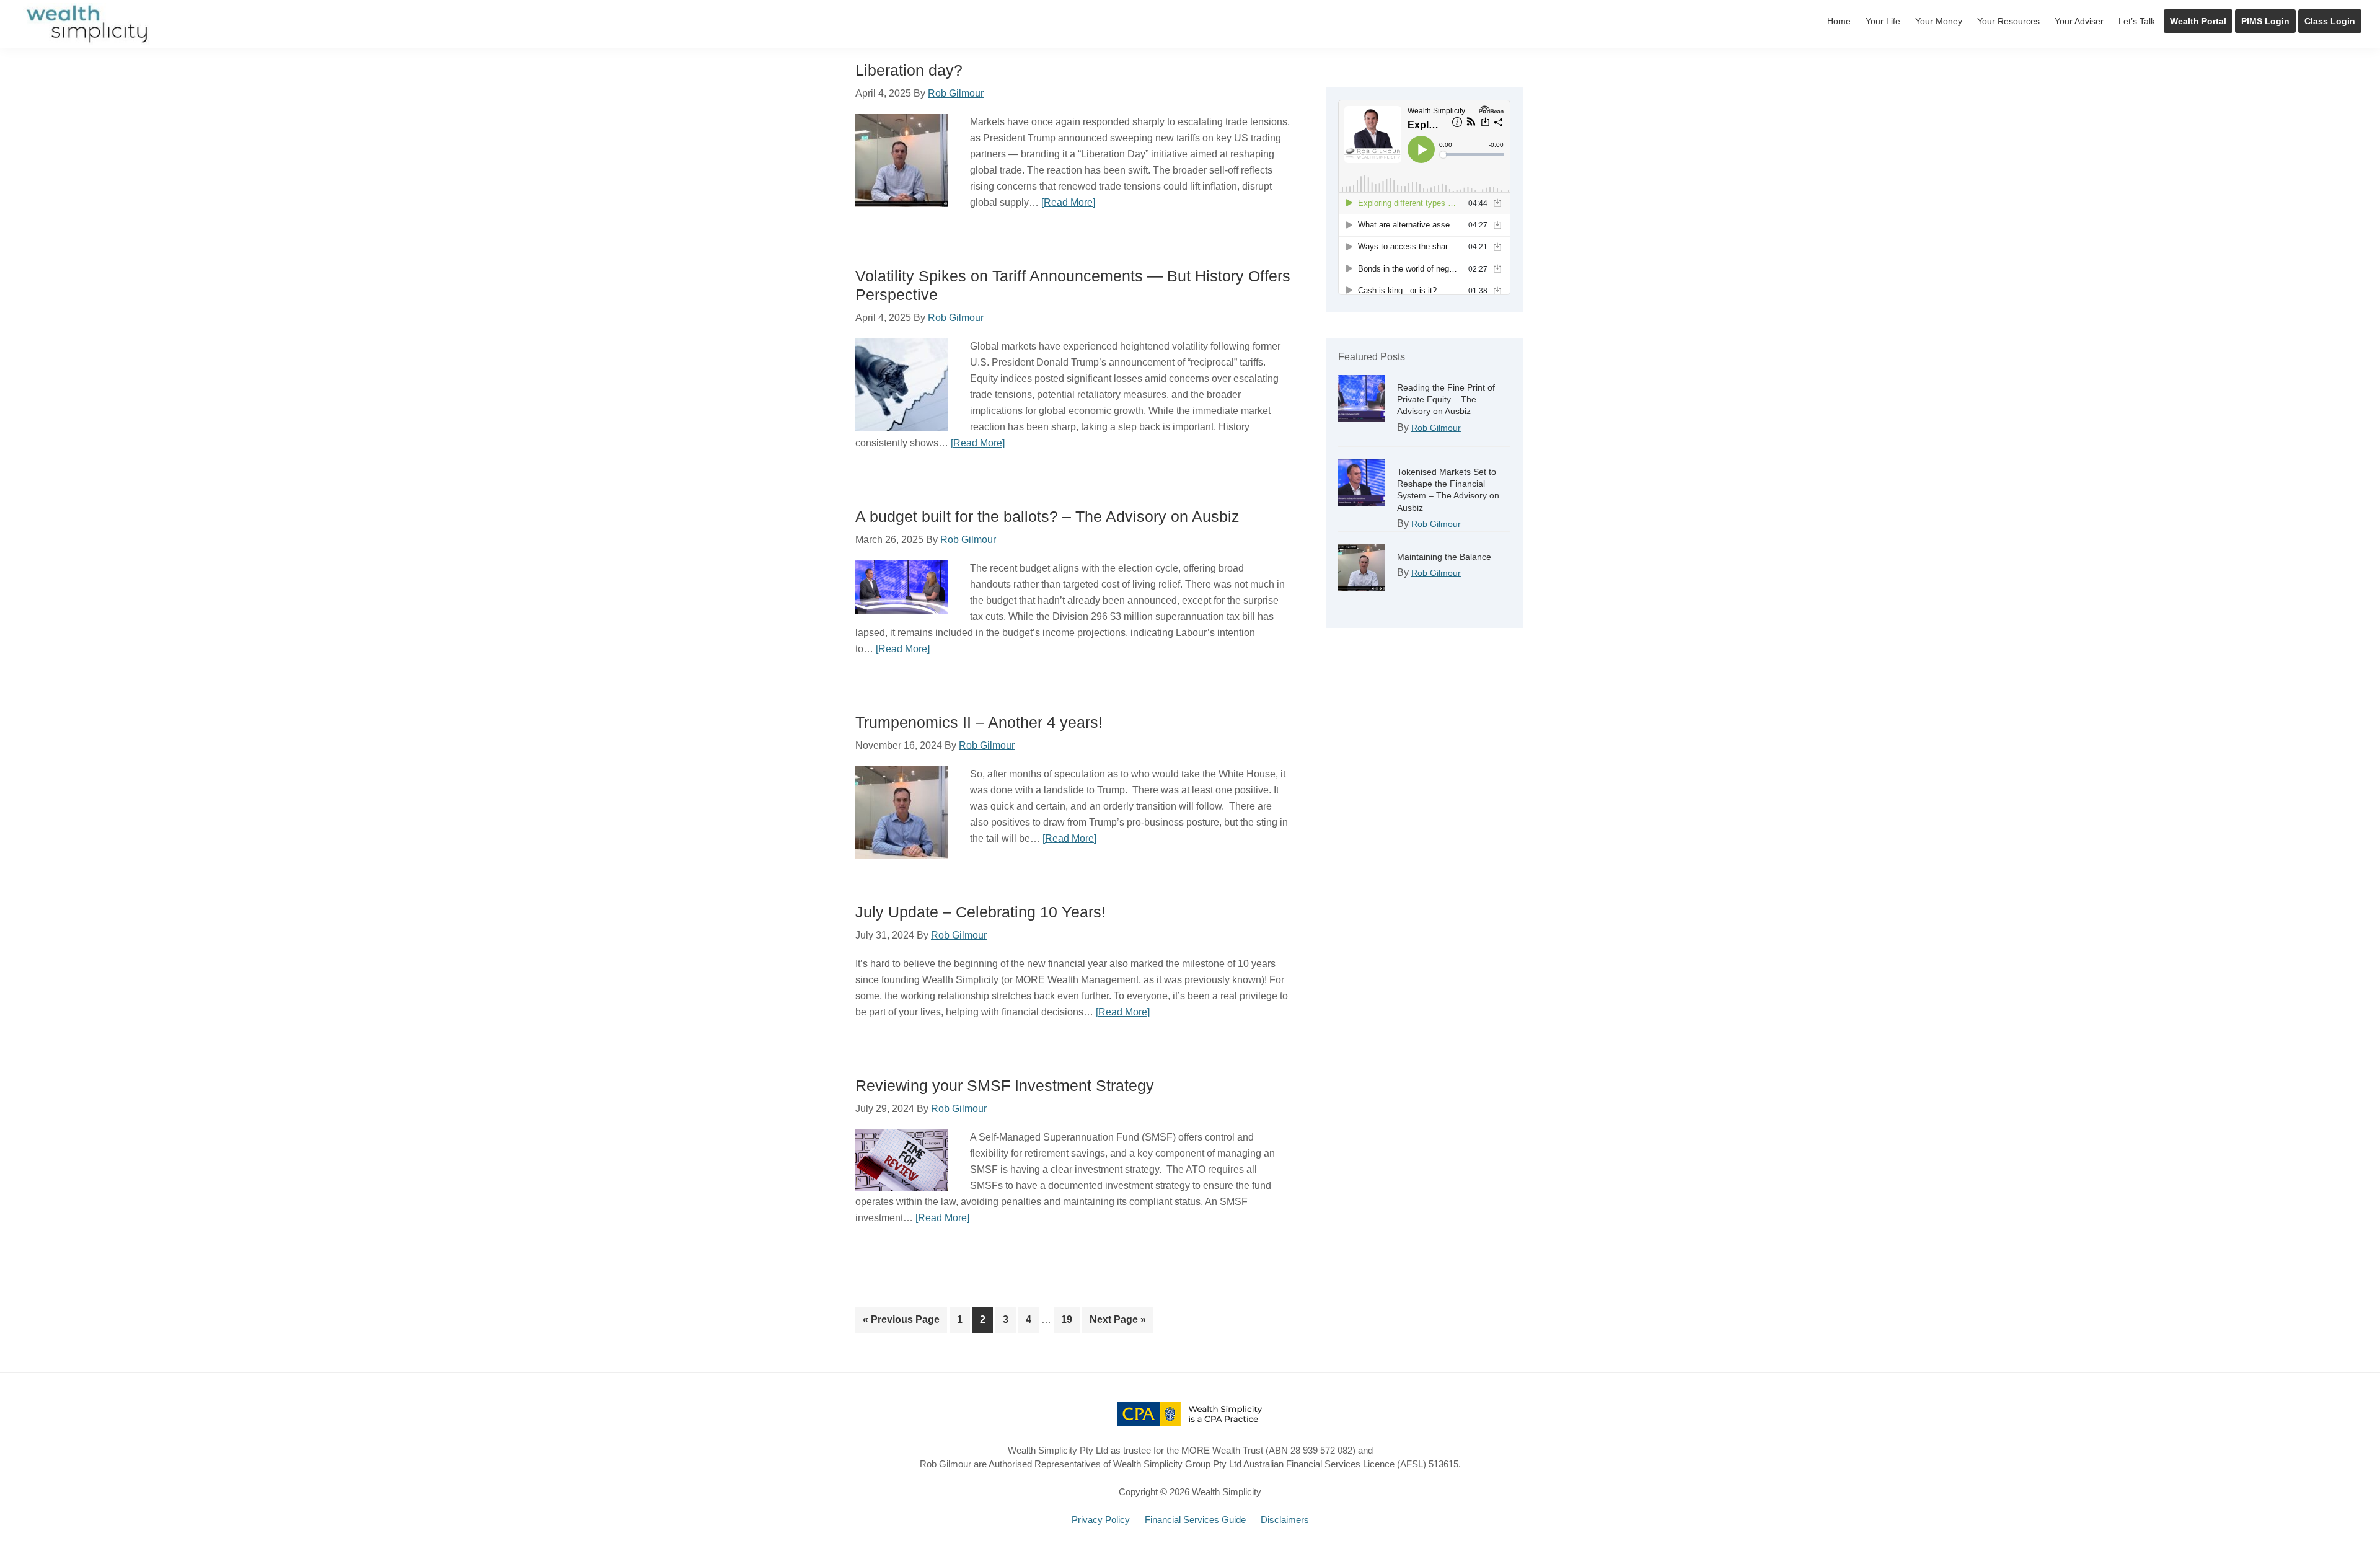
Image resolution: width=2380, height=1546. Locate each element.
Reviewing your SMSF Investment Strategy (1005, 1085)
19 (1070, 1319)
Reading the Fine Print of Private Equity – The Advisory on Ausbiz (1446, 399)
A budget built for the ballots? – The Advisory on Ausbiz (1047, 516)
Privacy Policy (1101, 1520)
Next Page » (1117, 1323)
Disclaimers (1285, 1520)
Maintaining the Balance (1444, 557)
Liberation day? (909, 70)
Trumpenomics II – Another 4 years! (979, 722)
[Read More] (1068, 202)
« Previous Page (901, 1323)
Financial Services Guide (1195, 1520)
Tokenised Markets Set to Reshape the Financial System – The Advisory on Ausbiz (1448, 490)
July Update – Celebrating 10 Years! (981, 912)
